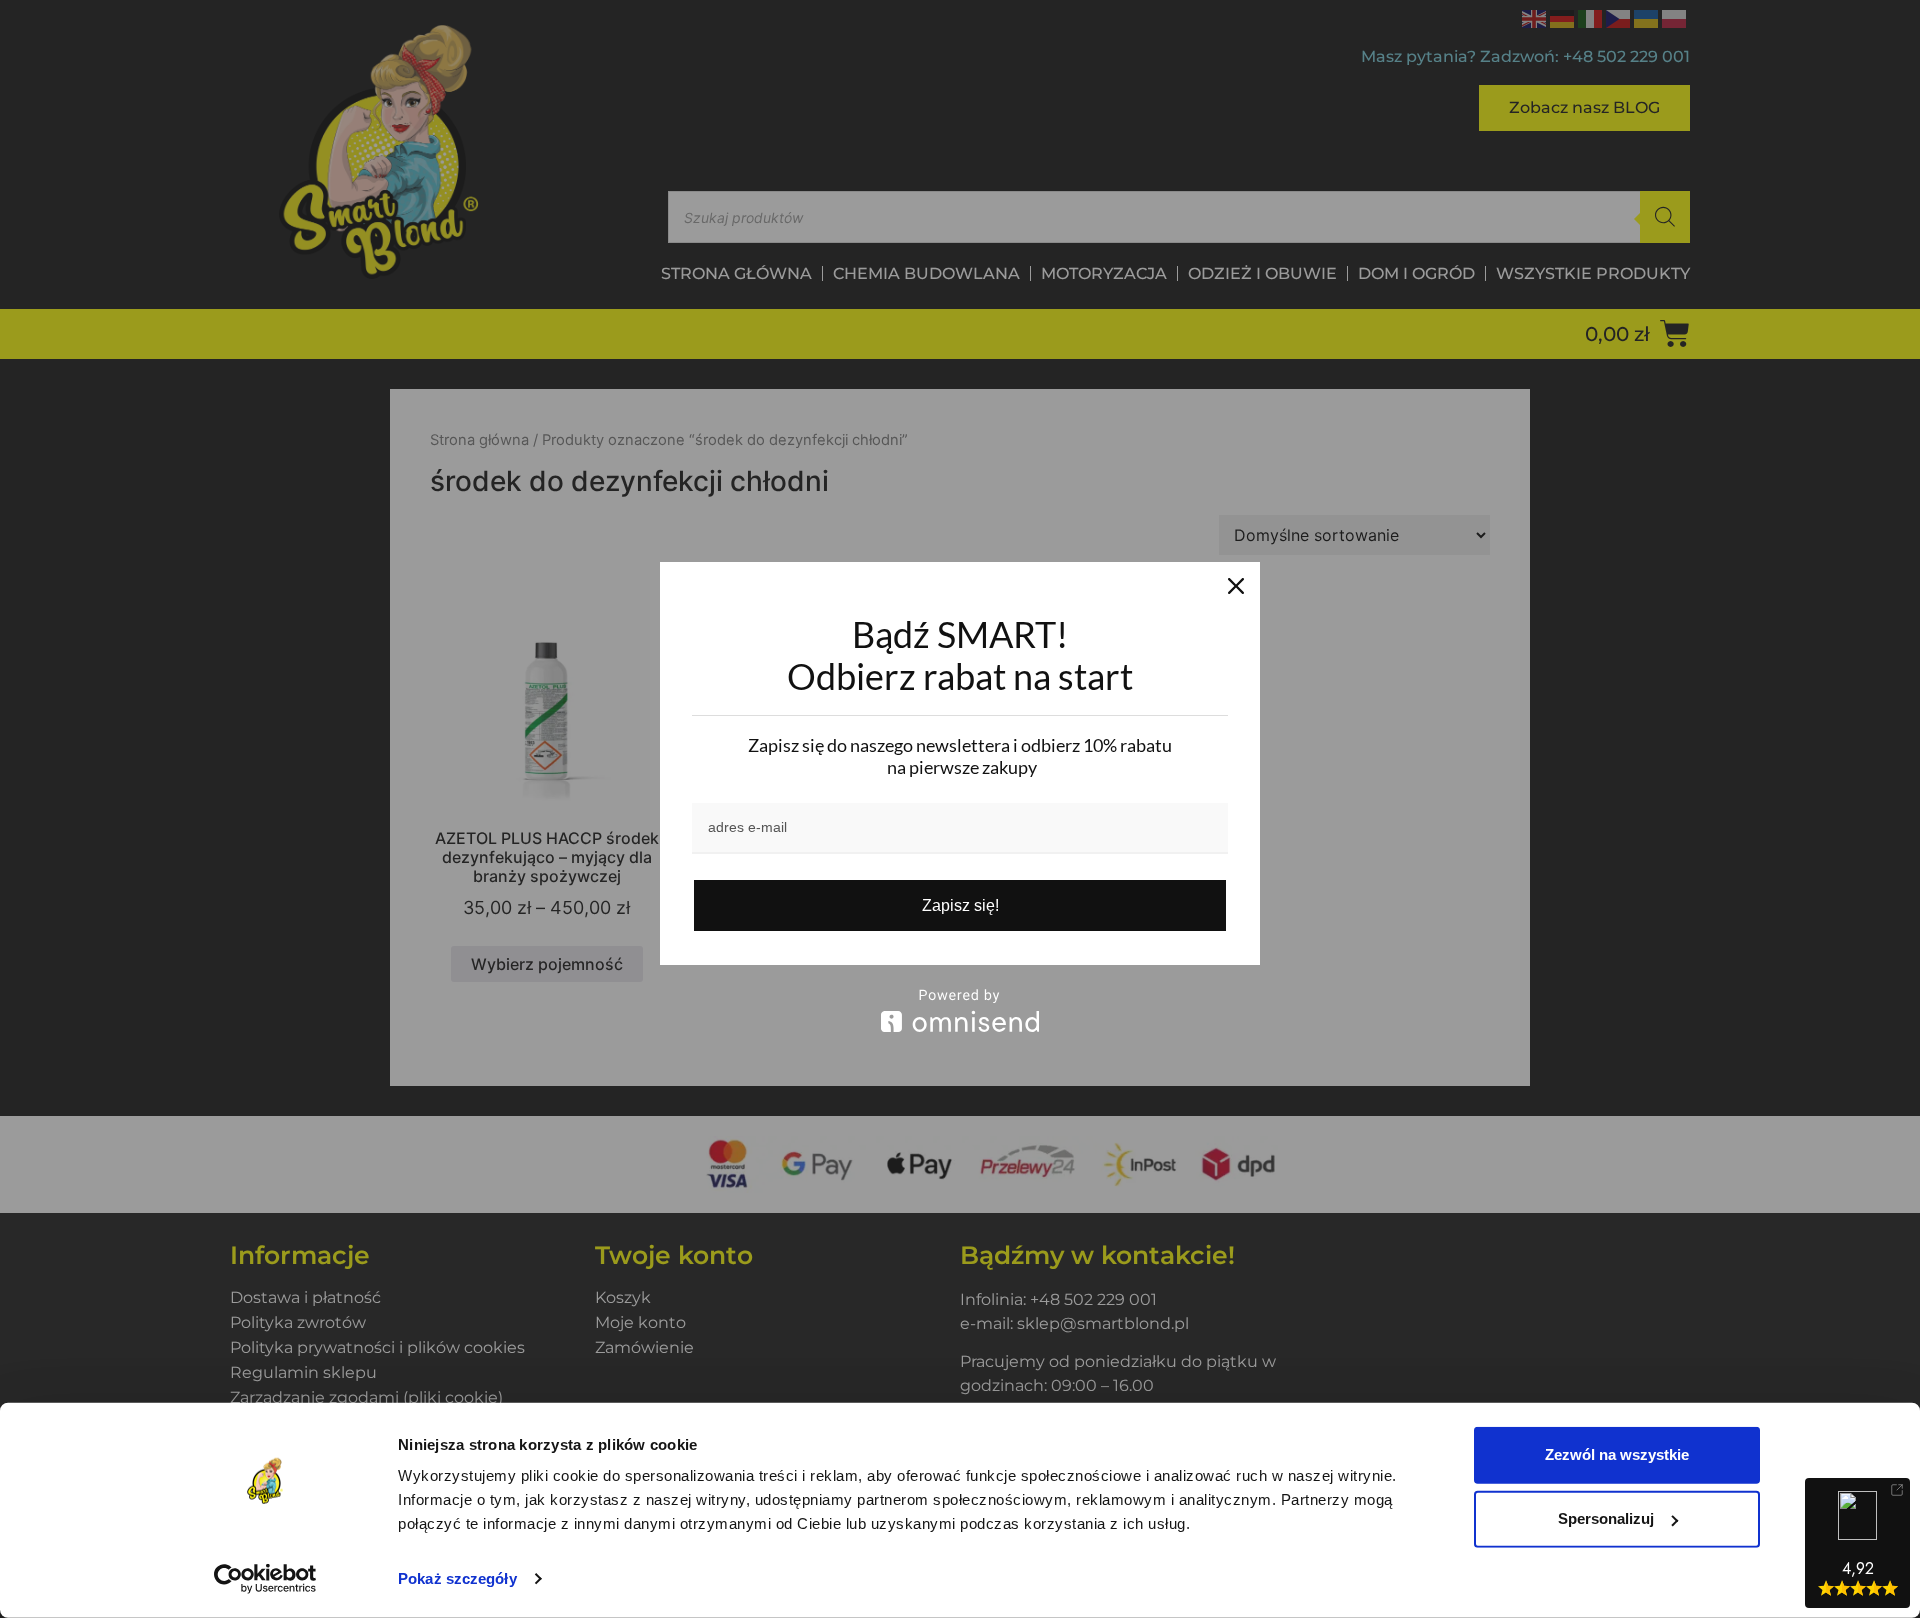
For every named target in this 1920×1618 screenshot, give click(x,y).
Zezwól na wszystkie (1617, 1454)
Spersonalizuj (1606, 1518)
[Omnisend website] (960, 1010)
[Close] (1236, 586)
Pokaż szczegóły (457, 1578)
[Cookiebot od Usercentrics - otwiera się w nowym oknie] (265, 1579)
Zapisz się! (960, 905)
